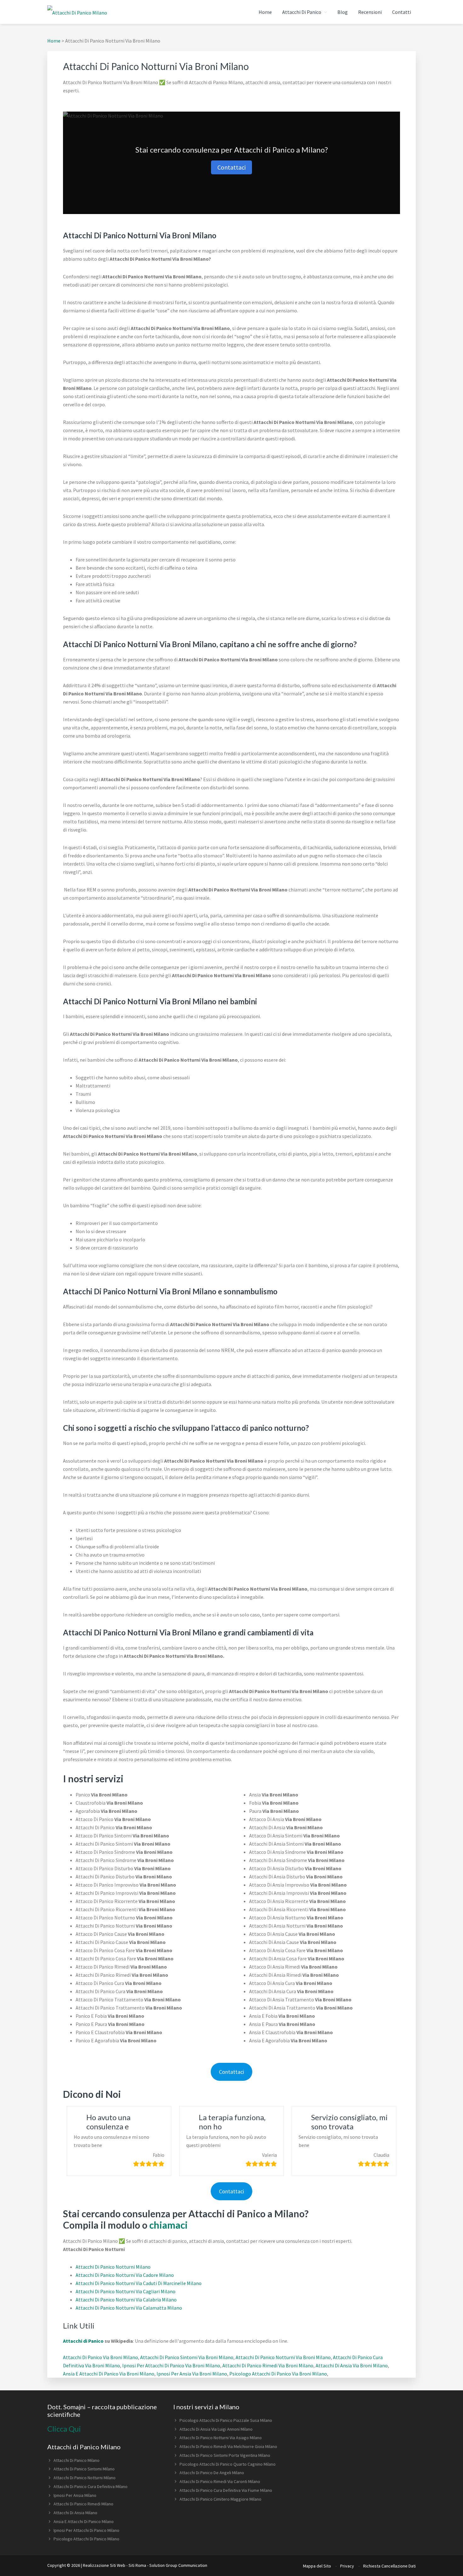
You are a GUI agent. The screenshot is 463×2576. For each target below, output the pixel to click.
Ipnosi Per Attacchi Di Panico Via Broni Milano (171, 2365)
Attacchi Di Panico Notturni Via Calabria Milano (126, 2300)
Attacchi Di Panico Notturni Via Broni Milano (283, 2357)
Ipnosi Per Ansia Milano (75, 2495)
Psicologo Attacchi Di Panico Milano (86, 2539)
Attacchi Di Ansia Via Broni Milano (352, 2365)
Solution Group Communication (178, 2565)
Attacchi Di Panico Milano (77, 2460)
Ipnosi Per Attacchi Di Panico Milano (86, 2530)
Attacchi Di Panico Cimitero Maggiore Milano (220, 2499)
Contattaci (231, 167)
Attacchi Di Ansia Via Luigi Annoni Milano (216, 2429)
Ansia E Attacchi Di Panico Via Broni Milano (109, 2374)
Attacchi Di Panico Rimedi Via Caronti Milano (220, 2481)
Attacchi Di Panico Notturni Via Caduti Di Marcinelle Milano (139, 2283)
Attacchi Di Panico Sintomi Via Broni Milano (187, 2357)
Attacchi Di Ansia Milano (75, 2513)
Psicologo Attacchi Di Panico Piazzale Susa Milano (226, 2420)
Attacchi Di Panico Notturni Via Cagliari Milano (126, 2291)
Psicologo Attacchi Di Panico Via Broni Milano (278, 2374)
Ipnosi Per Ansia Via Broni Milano (192, 2374)
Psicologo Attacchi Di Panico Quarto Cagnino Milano (228, 2464)
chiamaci (169, 2225)
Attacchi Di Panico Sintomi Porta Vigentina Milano (225, 2455)
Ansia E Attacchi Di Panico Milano (84, 2521)
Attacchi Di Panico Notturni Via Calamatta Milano (129, 2308)
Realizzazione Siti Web (104, 2565)
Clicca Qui (64, 2429)
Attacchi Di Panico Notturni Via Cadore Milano (125, 2275)
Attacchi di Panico (83, 2341)
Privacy (347, 2566)
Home (54, 41)
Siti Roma (137, 2565)
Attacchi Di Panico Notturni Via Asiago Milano (221, 2438)
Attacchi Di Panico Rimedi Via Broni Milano (268, 2365)
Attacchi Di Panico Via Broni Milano (100, 2357)
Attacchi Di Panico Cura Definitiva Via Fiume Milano (226, 2490)
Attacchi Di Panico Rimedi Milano (83, 2504)
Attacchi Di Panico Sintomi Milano (84, 2469)
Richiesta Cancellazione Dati (389, 2566)
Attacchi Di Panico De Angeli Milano (212, 2473)
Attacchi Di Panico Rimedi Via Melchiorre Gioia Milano (228, 2446)
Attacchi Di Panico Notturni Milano (113, 2267)
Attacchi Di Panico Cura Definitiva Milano (91, 2486)
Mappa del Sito (317, 2566)
